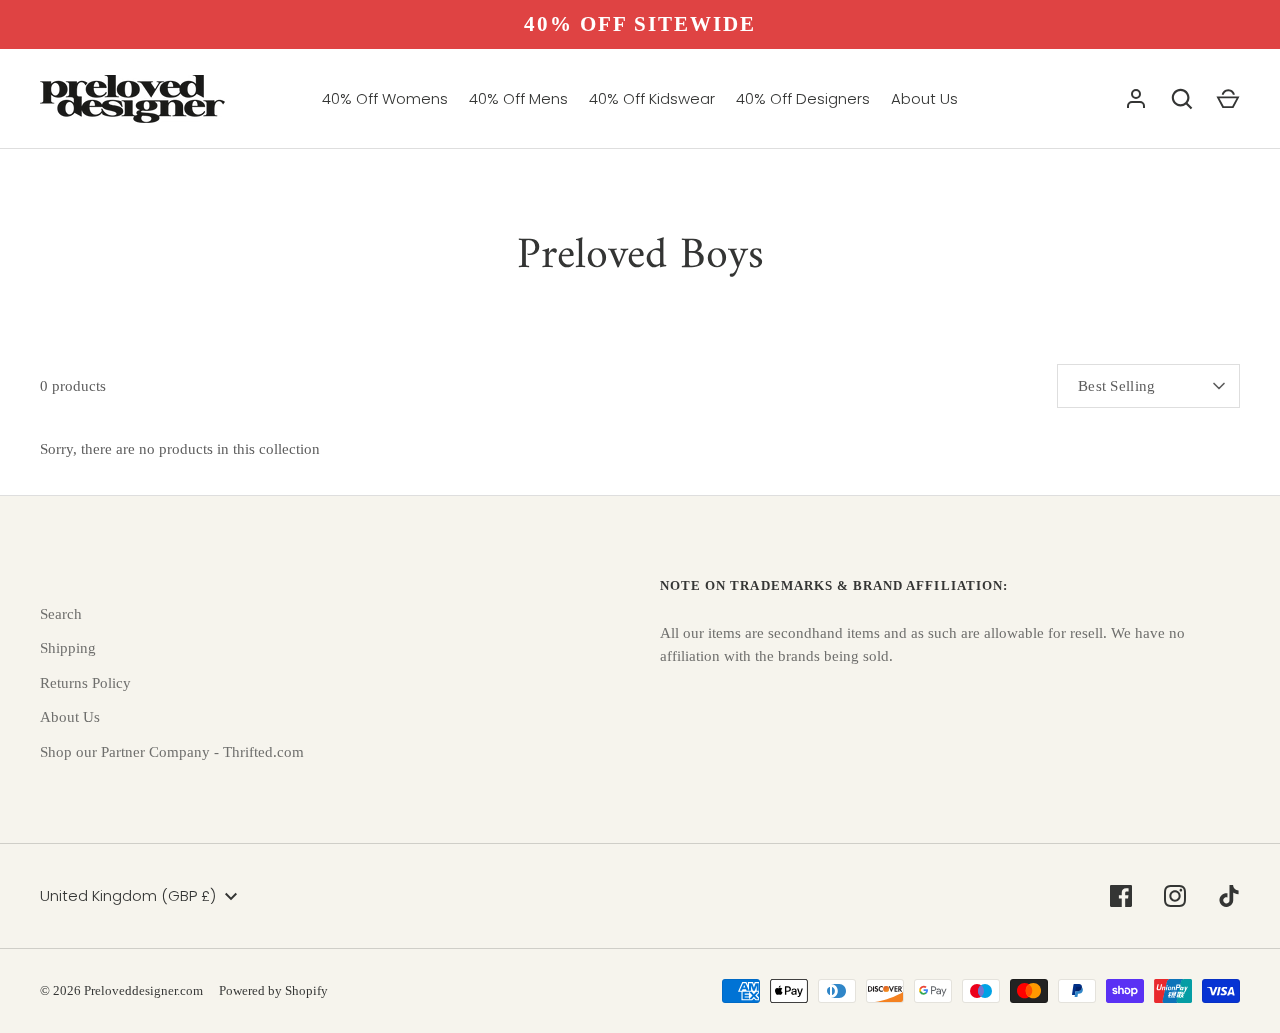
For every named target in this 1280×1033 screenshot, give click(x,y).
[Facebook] (1121, 896)
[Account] (1136, 99)
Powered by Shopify (273, 990)
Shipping (68, 648)
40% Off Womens (385, 98)
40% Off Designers (803, 98)
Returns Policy (85, 683)
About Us (924, 98)
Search (61, 614)
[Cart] (1228, 99)
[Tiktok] (1229, 896)
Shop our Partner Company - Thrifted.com (172, 752)
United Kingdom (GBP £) (128, 895)
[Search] (1182, 99)
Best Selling (1117, 386)
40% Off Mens (518, 98)
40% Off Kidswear (652, 98)
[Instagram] (1175, 896)
